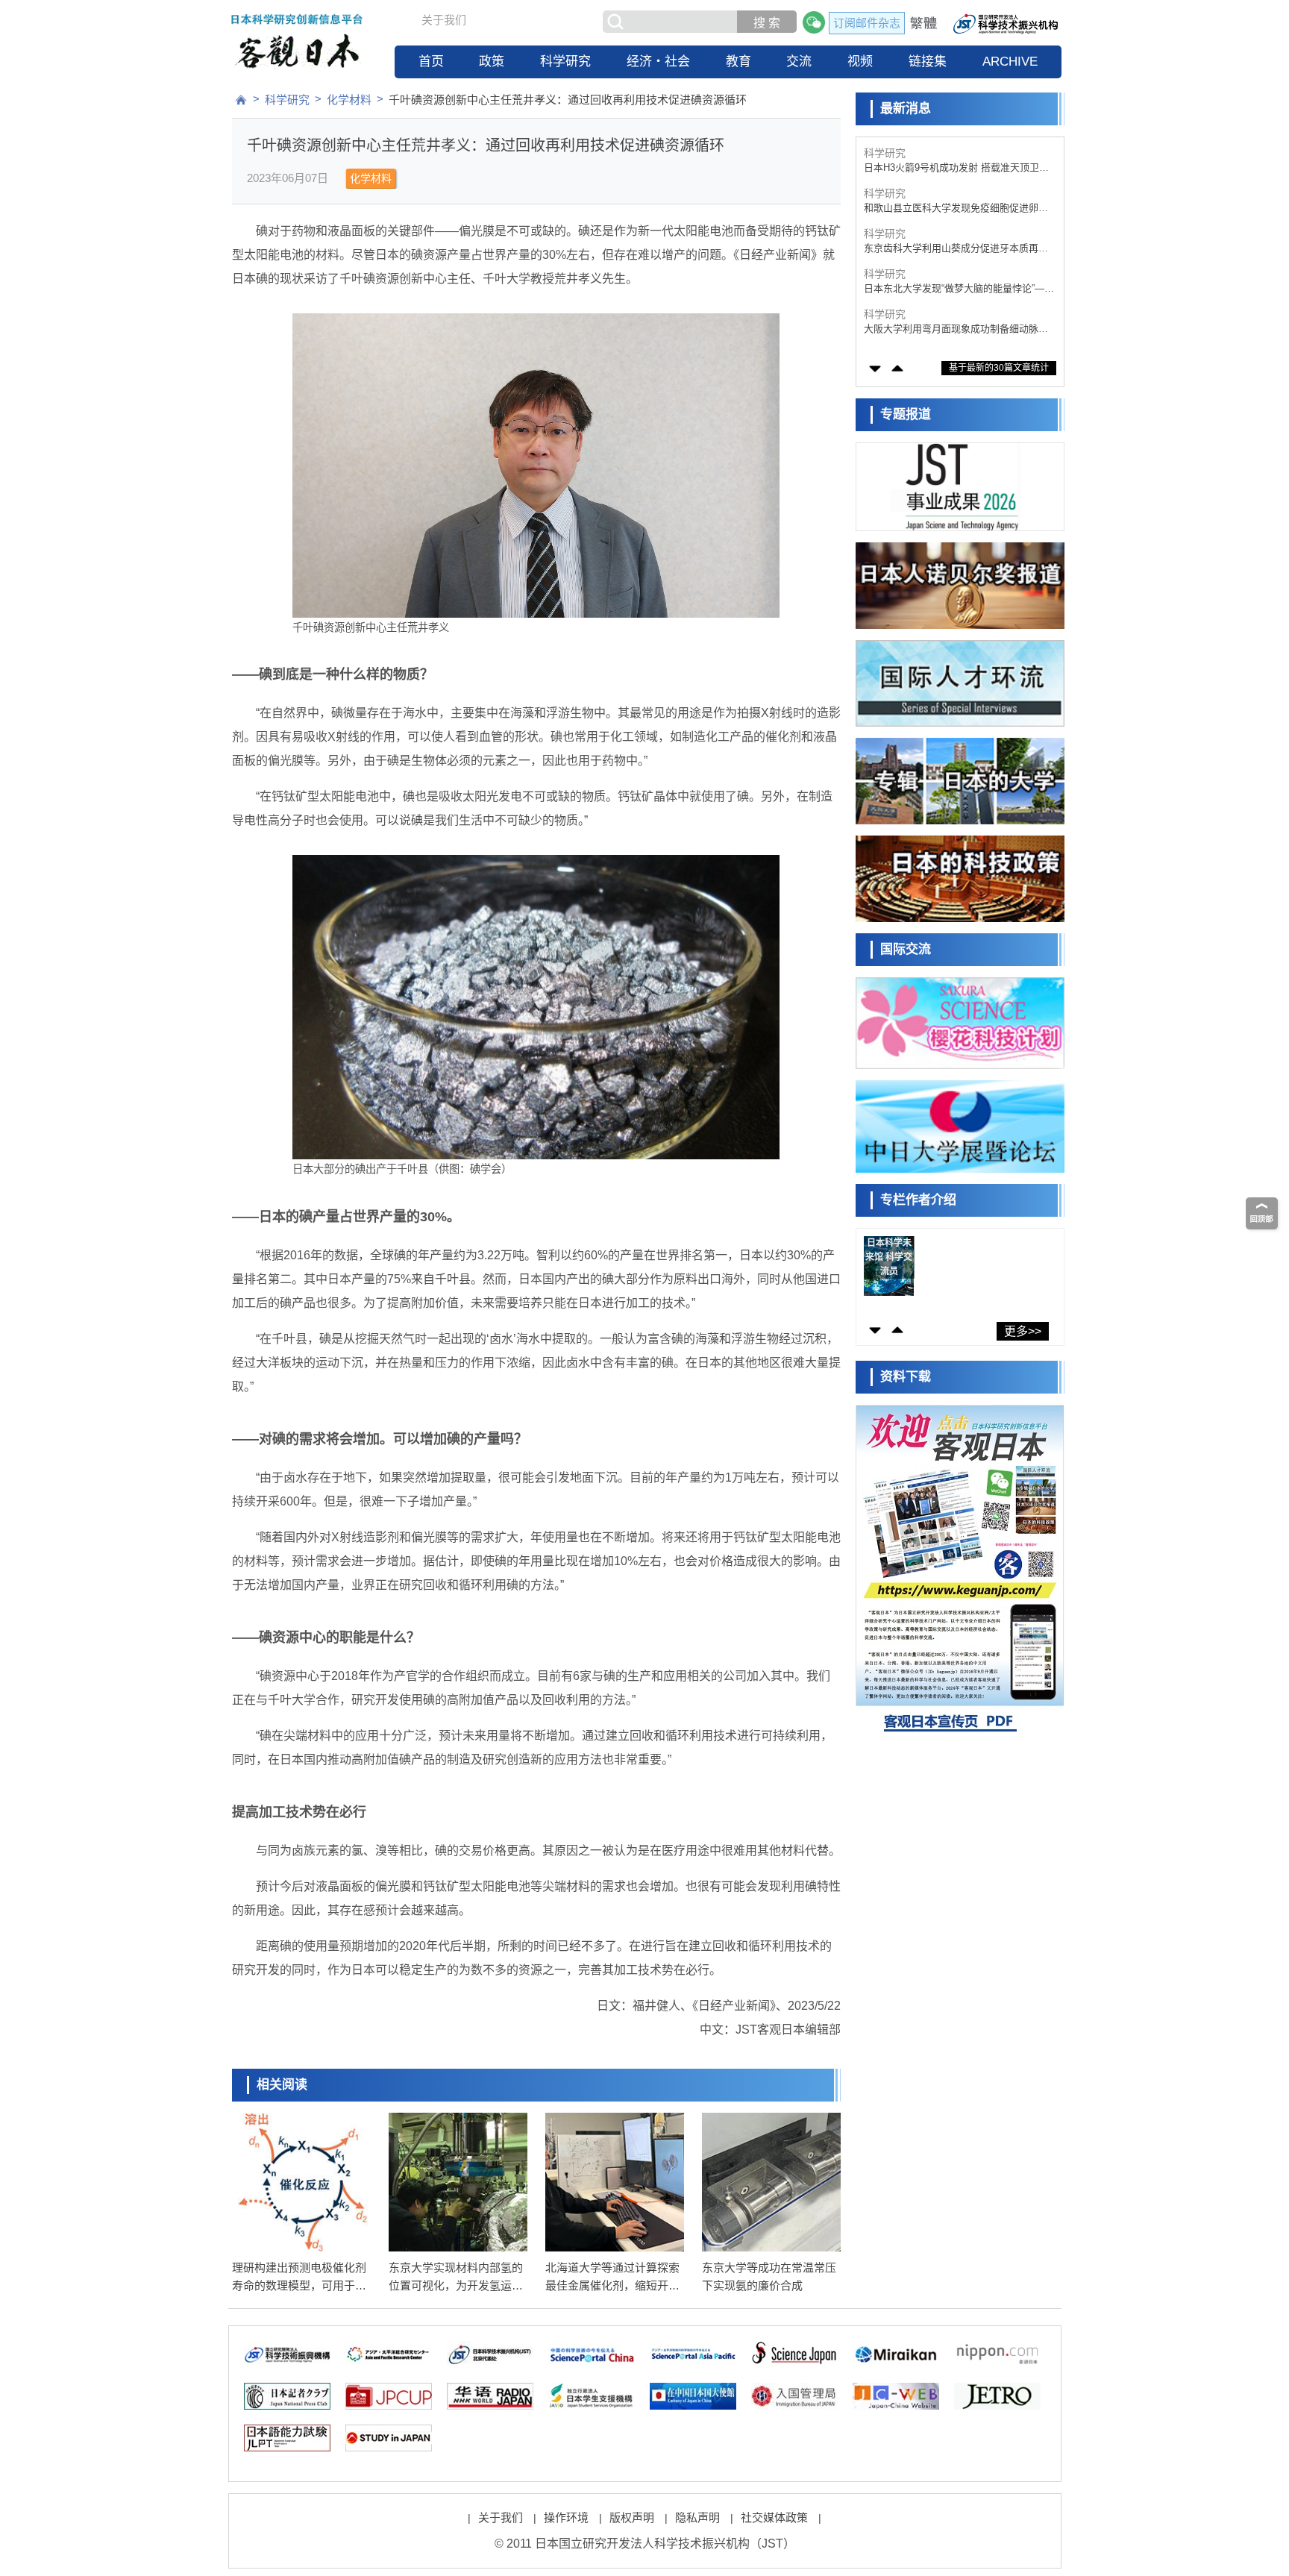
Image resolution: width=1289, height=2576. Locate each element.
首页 (431, 62)
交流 (799, 62)
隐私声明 (697, 2517)
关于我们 (444, 20)
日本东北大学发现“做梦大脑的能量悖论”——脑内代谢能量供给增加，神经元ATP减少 (959, 249)
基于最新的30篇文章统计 (999, 368)
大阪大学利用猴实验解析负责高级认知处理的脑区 (956, 329)
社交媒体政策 (774, 2517)
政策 (492, 62)
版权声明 (632, 2517)
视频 (860, 62)
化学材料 (349, 100)
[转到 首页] (241, 100)
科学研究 (565, 62)
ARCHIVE (1010, 62)
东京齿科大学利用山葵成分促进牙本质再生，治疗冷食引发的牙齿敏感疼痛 (951, 209)
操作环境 (566, 2517)
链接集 (928, 62)
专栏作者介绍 (918, 1200)
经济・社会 (658, 62)
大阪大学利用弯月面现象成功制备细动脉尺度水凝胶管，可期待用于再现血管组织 (956, 289)
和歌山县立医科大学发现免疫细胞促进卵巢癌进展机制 (956, 168)
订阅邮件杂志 (867, 23)
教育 (738, 62)
